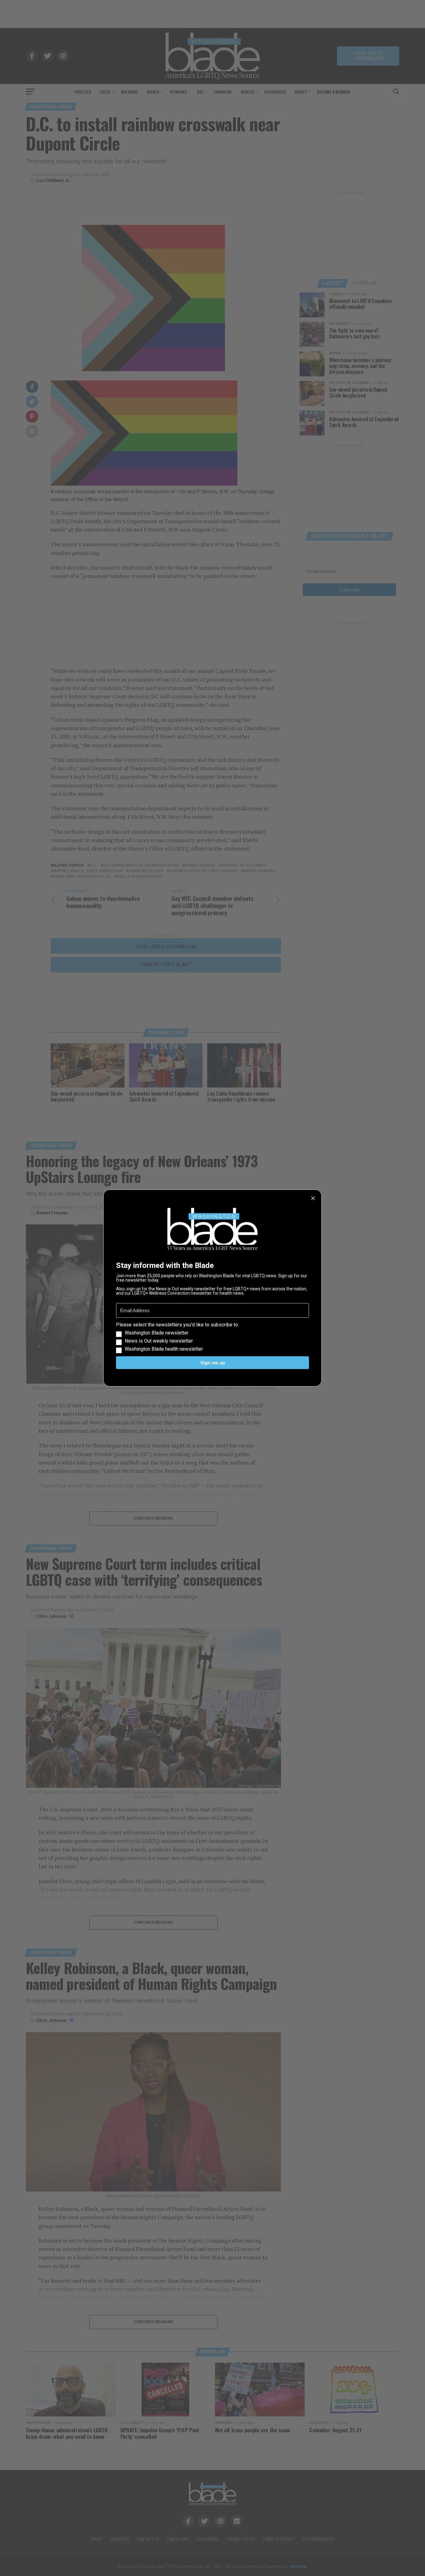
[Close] (313, 1198)
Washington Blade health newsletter (164, 1349)
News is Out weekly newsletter (159, 1341)
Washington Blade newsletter (157, 1333)
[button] (213, 1337)
